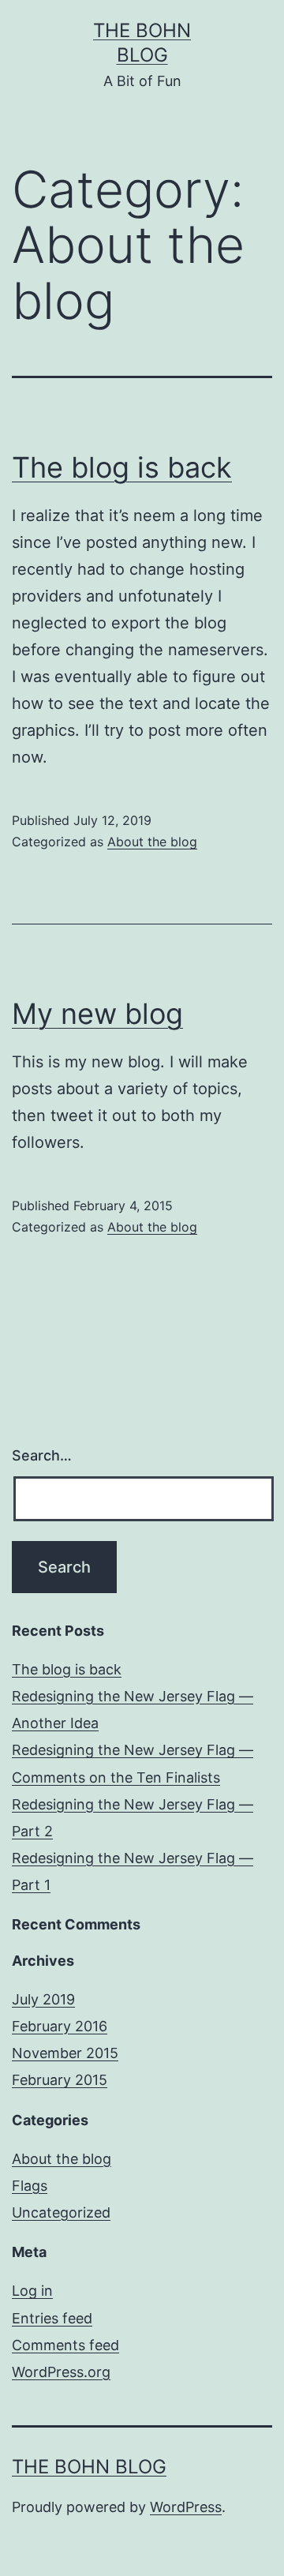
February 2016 (60, 2026)
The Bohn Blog (89, 2467)
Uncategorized (61, 2212)
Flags (30, 2186)
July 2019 (43, 1999)
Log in (32, 2291)
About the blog (152, 842)
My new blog (97, 1014)
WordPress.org (61, 2372)
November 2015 (65, 2053)
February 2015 (60, 2080)
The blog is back (122, 467)
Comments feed (65, 2345)
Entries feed (52, 2318)
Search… (42, 1455)
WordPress (186, 2507)
